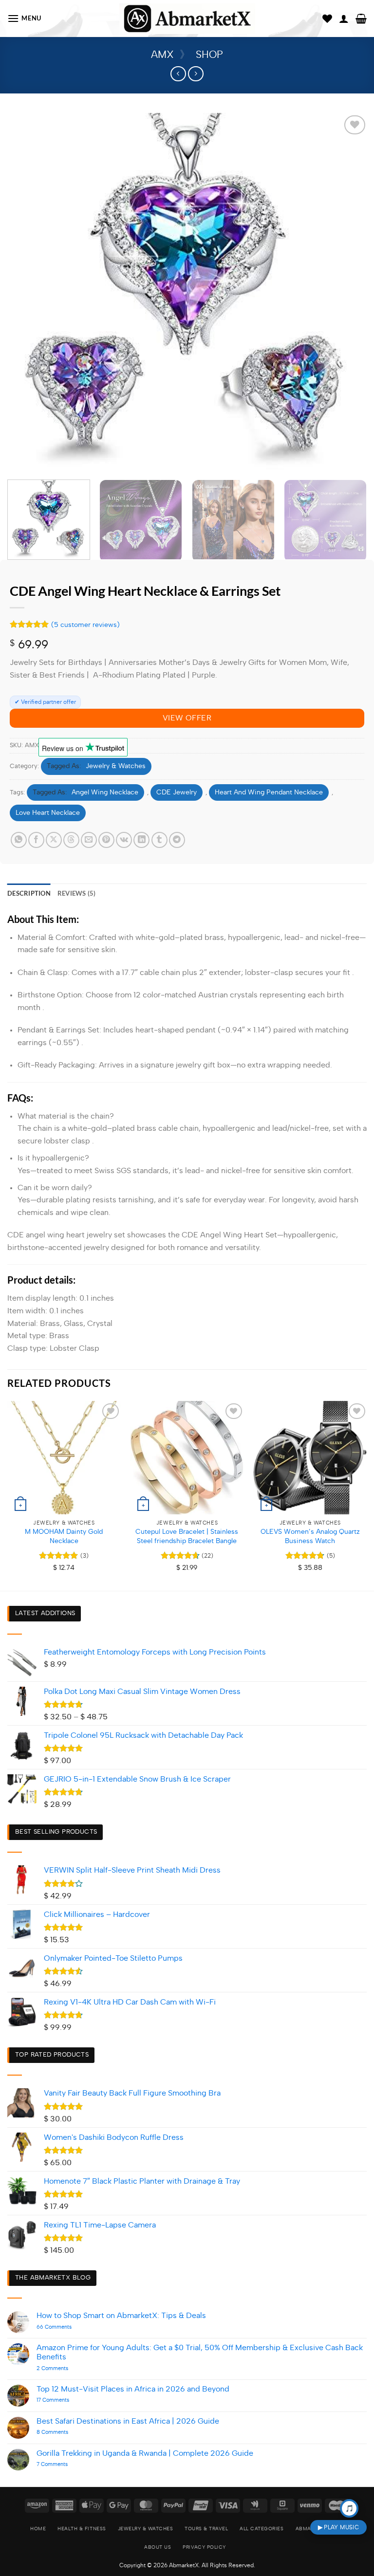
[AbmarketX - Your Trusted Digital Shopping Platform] (187, 19)
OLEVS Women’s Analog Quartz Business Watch (310, 1536)
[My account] (344, 18)
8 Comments (67, 2432)
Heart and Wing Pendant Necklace (269, 792)
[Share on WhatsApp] (19, 840)
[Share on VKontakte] (124, 840)
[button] (24, 18)
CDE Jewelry (177, 792)
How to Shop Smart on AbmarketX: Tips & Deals (121, 2316)
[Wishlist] (327, 18)
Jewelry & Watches (116, 766)
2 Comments (68, 2368)
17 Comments (62, 2400)
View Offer (187, 718)
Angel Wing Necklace (105, 792)
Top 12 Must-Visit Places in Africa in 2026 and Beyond (133, 2389)
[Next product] (178, 74)
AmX (162, 55)
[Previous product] (196, 74)
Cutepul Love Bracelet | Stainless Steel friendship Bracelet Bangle (187, 1536)
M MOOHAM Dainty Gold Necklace (64, 1536)
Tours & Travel (206, 2529)
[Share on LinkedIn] (141, 840)
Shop (209, 55)
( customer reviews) (85, 625)
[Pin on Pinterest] (106, 840)
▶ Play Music (338, 2527)
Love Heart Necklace (48, 813)
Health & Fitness (82, 2529)
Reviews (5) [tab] (77, 893)
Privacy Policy (204, 2547)
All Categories (262, 2529)
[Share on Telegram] (177, 840)
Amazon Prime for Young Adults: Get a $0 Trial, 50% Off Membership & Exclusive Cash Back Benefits (200, 2352)
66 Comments (69, 2327)
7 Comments (64, 2464)
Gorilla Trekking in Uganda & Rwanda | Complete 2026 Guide (145, 2453)
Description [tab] (29, 893)
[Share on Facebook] (36, 840)
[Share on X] (54, 840)
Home (38, 2529)
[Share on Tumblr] (159, 840)
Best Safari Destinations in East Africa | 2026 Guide (128, 2421)
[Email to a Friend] (89, 840)
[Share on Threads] (71, 840)
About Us (158, 2547)
